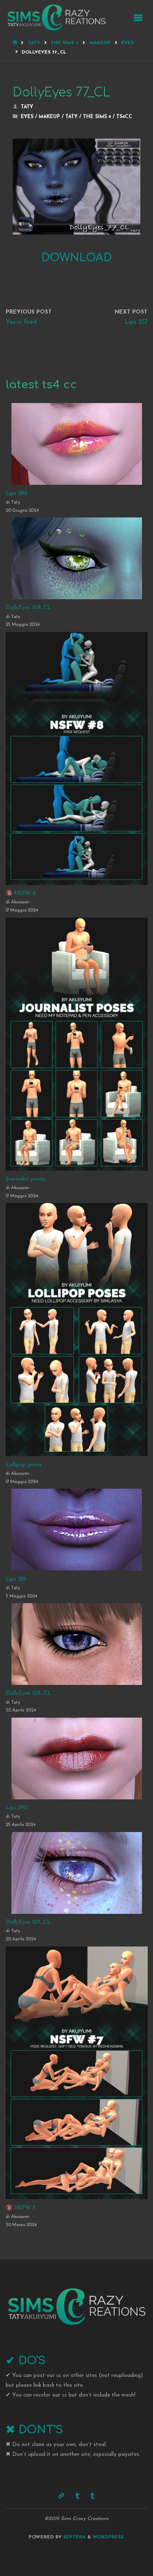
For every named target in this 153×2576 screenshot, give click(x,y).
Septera (74, 2537)
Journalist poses (25, 1179)
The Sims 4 (64, 43)
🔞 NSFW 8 (21, 893)
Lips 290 (17, 1808)
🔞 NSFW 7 (21, 2208)
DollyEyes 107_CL (28, 1922)
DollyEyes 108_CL (28, 1693)
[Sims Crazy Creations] (56, 17)
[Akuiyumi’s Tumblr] (77, 2496)
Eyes (127, 43)
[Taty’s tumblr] (93, 2496)
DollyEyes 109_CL (28, 608)
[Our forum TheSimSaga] (61, 2496)
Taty (34, 43)
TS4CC (124, 117)
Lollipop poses (24, 1465)
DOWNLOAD (76, 258)
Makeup (100, 43)
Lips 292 (16, 494)
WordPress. (109, 2537)
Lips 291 (16, 1579)
